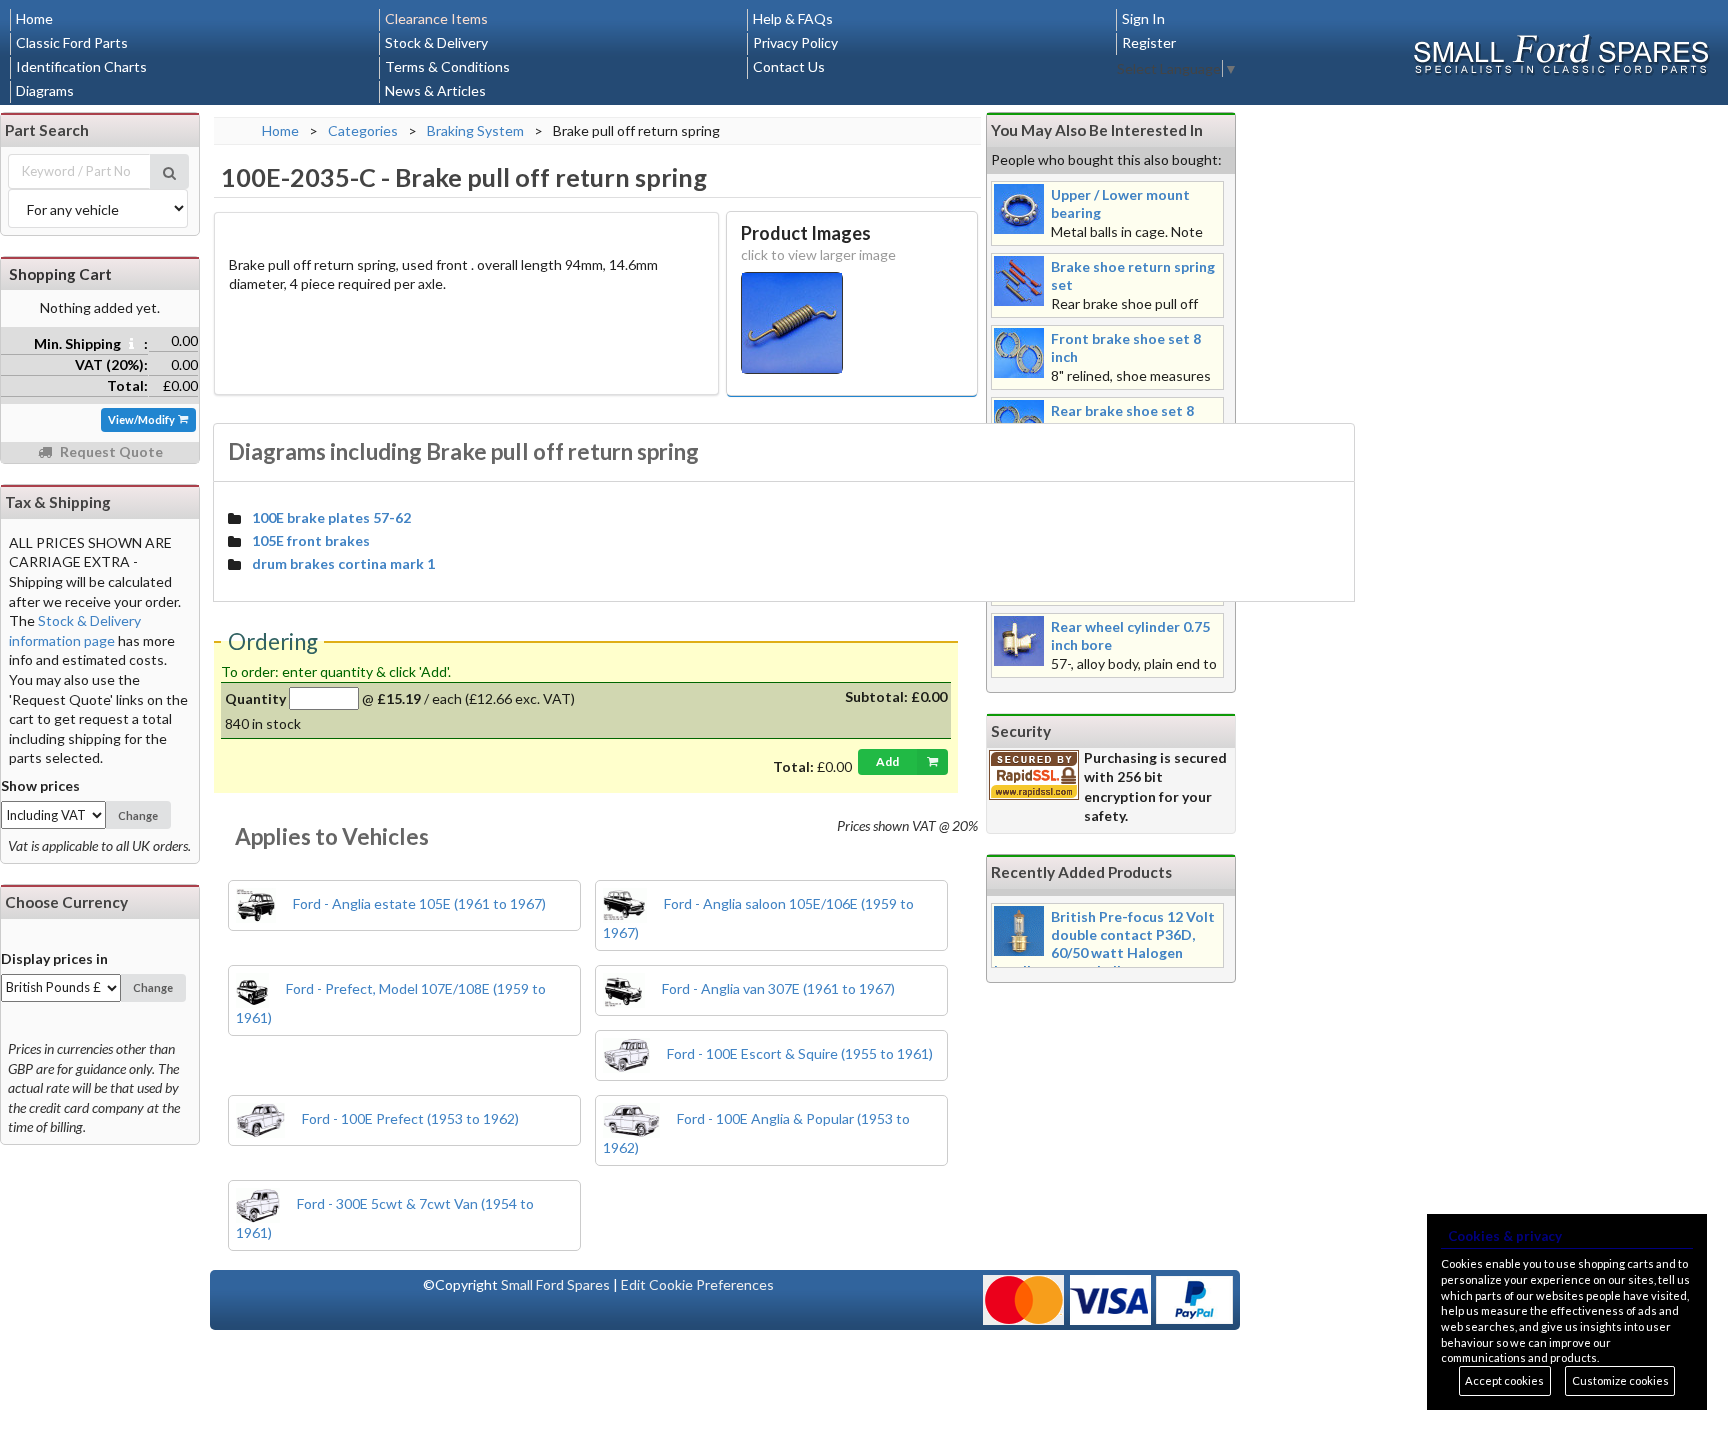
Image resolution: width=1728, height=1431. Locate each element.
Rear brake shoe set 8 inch (1122, 419)
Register (1149, 42)
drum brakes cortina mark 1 (343, 563)
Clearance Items (436, 18)
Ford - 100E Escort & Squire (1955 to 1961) (798, 1053)
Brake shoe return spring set (1133, 275)
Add (887, 761)
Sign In (1143, 18)
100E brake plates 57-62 (331, 517)
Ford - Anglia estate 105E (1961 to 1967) (418, 903)
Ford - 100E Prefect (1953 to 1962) (409, 1118)
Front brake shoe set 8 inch (1126, 347)
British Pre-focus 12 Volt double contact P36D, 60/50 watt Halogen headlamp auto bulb (1104, 943)
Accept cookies (1504, 1380)
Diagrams (45, 90)
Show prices (40, 785)
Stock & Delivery (436, 42)
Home (34, 18)
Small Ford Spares (555, 1284)
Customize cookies (1620, 1380)
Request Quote (110, 451)
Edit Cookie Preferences (697, 1284)
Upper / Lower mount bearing (1120, 203)
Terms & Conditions (447, 66)
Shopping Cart (60, 274)
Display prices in (54, 958)
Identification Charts (81, 66)
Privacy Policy (795, 42)
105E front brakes (311, 540)
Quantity (255, 698)
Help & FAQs (793, 18)
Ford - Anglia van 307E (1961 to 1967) (777, 988)
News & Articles (435, 90)
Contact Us (789, 66)
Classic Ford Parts (72, 42)
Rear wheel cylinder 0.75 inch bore (1130, 635)
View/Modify (142, 419)
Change (138, 815)
